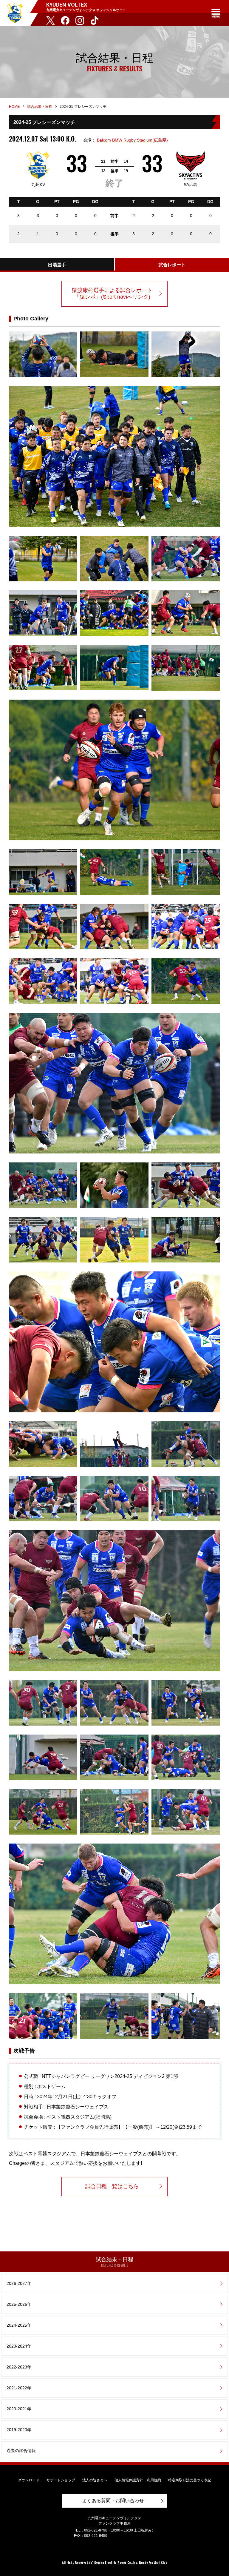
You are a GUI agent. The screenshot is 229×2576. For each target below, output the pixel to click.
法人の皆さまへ (95, 2480)
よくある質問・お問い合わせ (113, 2501)
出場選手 (57, 265)
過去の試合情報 (21, 2451)
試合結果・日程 (40, 107)
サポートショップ (61, 2480)
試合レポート (172, 265)
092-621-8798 (96, 2530)
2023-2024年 (19, 2346)
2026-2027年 (19, 2283)
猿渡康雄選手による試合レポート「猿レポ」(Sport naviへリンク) (112, 294)
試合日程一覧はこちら (112, 2186)
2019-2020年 (19, 2430)
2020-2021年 (19, 2409)
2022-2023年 (19, 2367)
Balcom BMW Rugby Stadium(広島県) (132, 140)
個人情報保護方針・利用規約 (138, 2480)
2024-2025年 (19, 2325)
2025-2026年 (19, 2304)
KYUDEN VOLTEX (15, 13)
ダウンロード (29, 2480)
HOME (14, 107)
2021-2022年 (19, 2388)
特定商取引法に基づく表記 (190, 2480)
